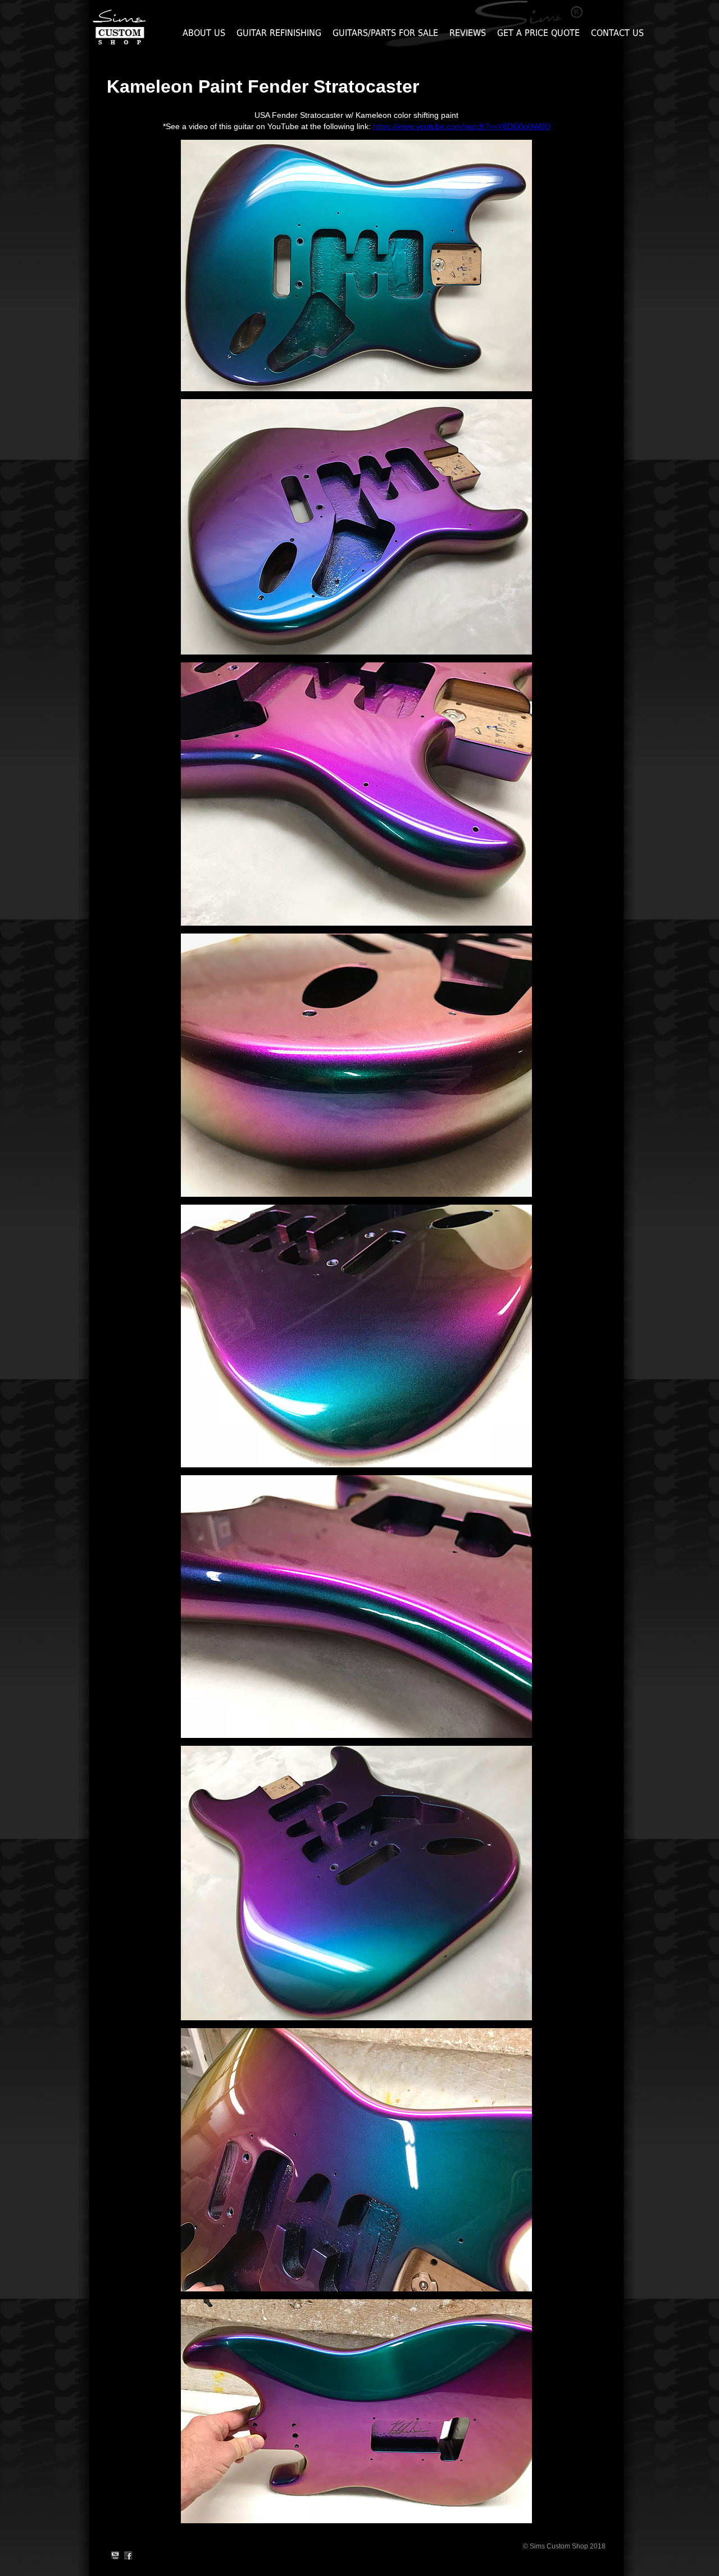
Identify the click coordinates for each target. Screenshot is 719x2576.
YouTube (115, 2556)
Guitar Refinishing (279, 33)
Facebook (128, 2556)
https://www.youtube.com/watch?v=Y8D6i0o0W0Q (462, 126)
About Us (204, 33)
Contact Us (617, 33)
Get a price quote (538, 33)
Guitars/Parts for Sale (385, 33)
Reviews (468, 33)
